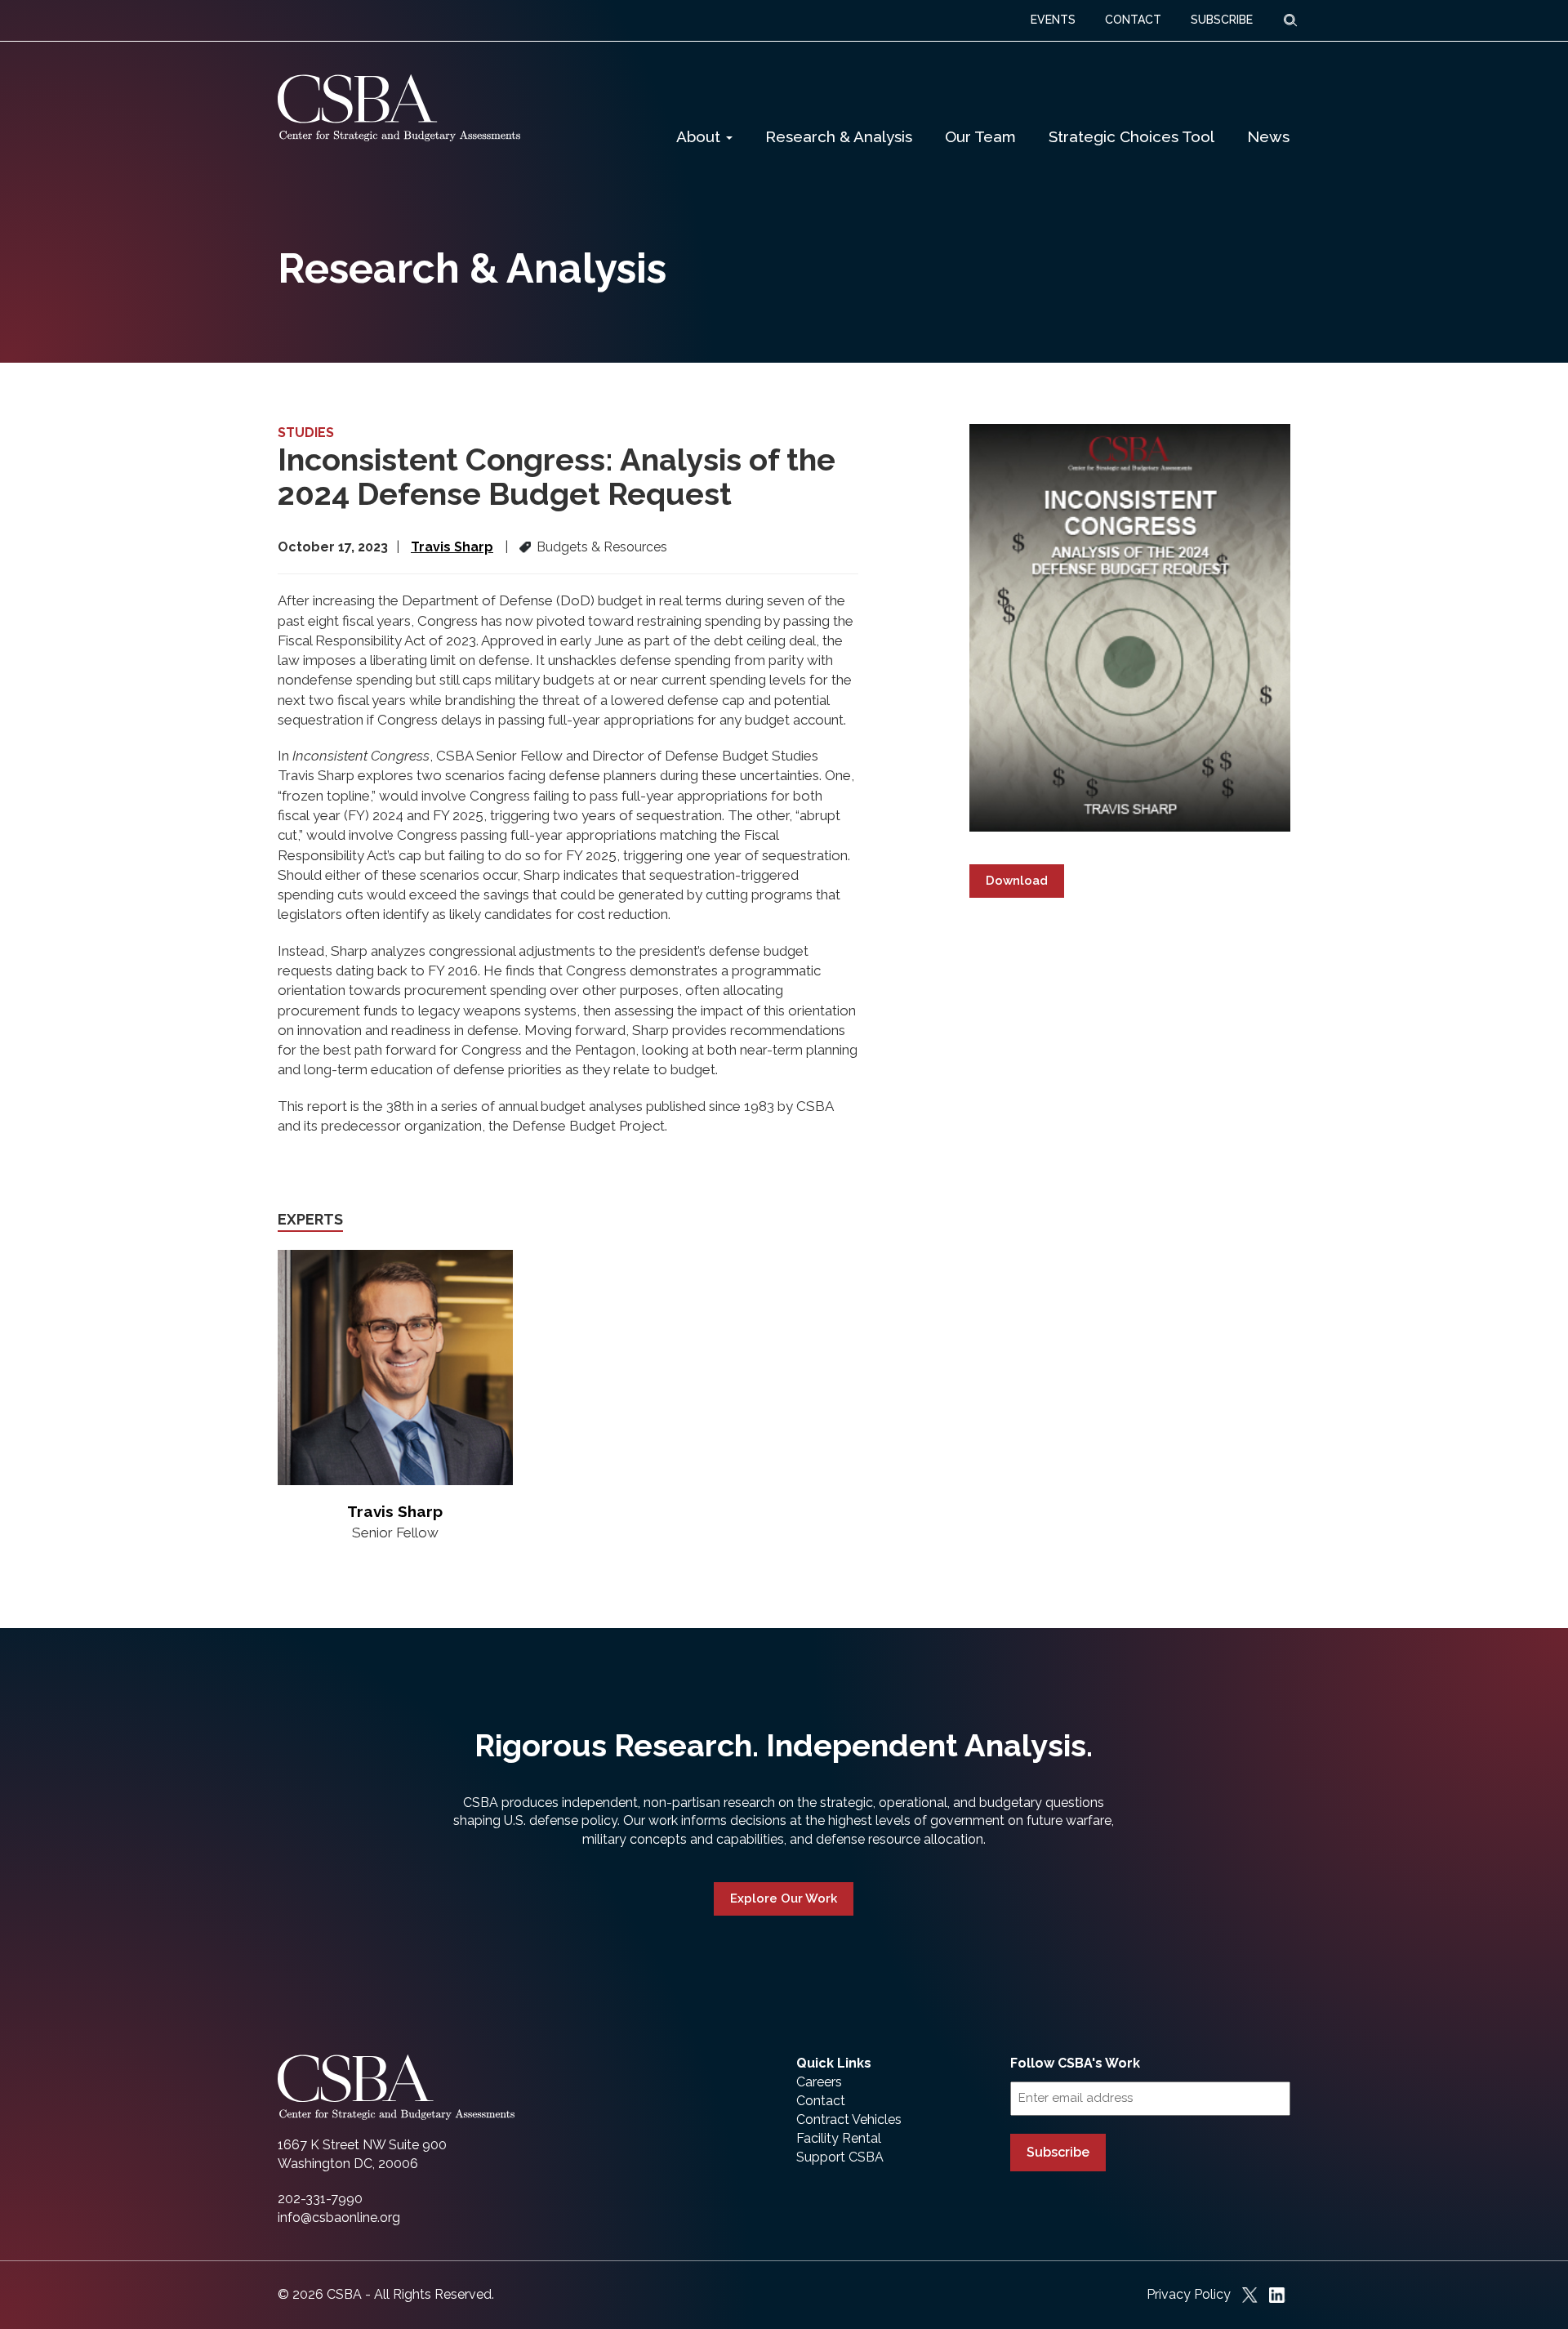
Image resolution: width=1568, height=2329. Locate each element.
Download (1017, 881)
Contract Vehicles (849, 2119)
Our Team (980, 136)
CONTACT (1133, 20)
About (700, 136)
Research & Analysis (839, 136)
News (1268, 136)
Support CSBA (840, 2157)
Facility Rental (839, 2138)
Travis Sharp (452, 547)
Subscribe (1058, 2152)
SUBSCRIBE (1222, 20)
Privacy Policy (1189, 2294)
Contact (821, 2101)
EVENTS (1053, 20)
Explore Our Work (784, 1898)
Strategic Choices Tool (1131, 136)
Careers (819, 2082)
